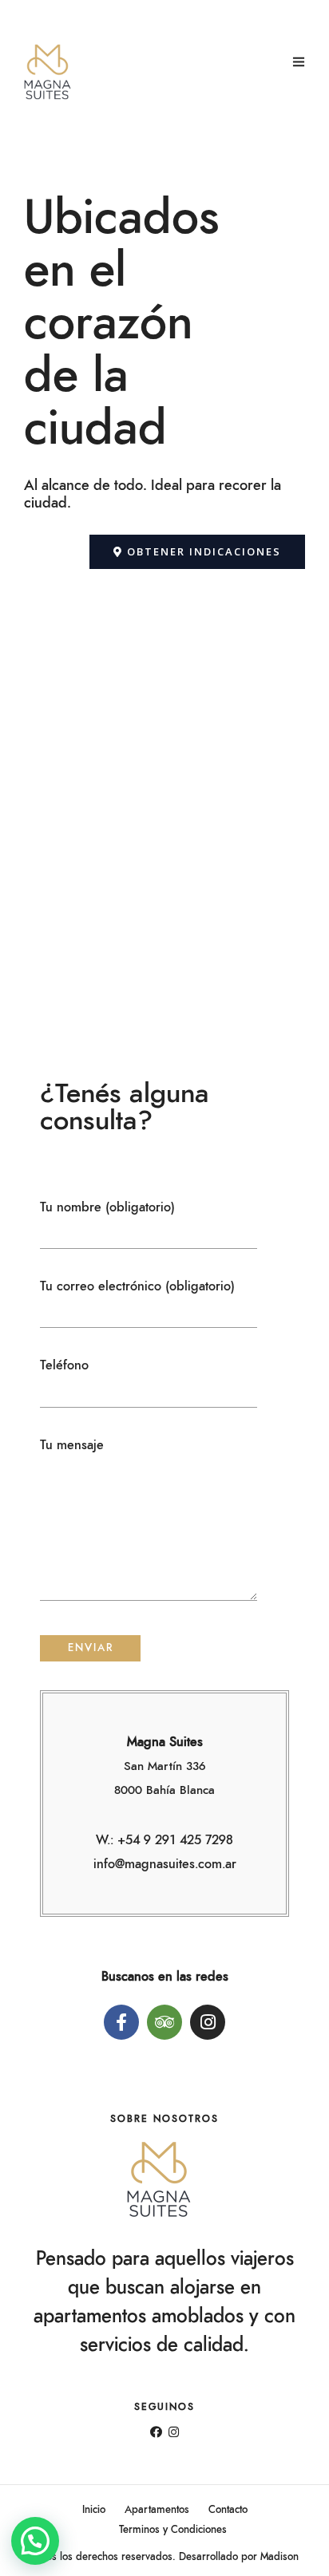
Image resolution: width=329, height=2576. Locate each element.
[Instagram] (174, 2433)
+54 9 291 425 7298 (175, 1840)
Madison (279, 2557)
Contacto (228, 2510)
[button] (197, 552)
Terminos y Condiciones (173, 2530)
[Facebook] (156, 2433)
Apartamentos (157, 2510)
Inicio (94, 2510)
